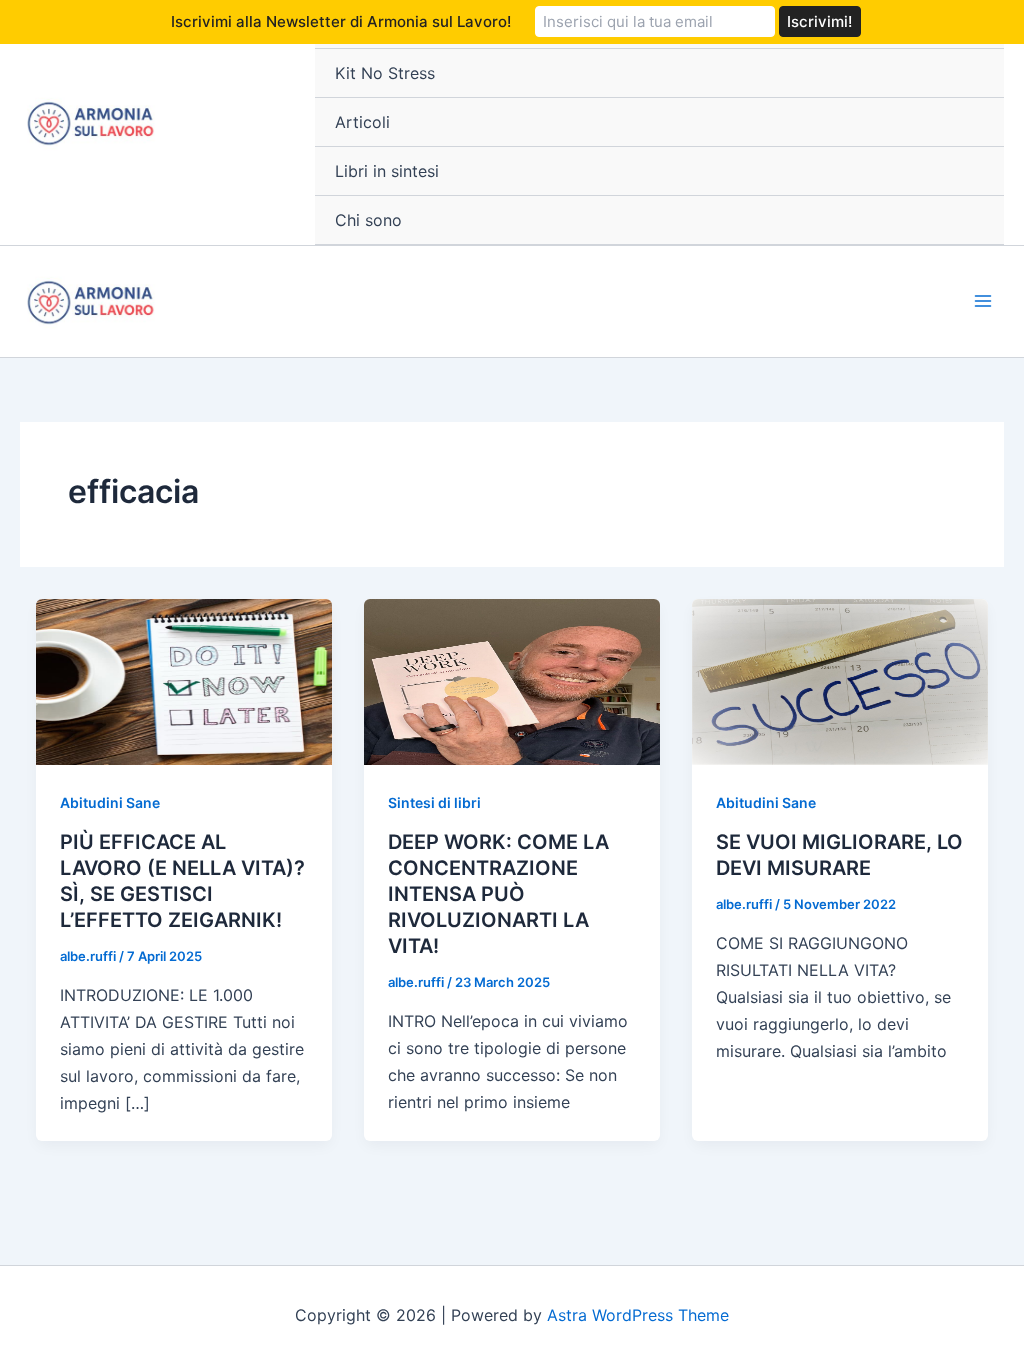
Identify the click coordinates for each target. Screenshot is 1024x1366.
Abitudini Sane (110, 802)
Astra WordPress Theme (638, 1315)
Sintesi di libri (434, 802)
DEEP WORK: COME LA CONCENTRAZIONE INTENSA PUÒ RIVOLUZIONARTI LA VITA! (498, 894)
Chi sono (368, 220)
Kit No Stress (385, 73)
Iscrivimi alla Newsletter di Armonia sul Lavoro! (341, 21)
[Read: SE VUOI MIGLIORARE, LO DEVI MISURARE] (840, 680)
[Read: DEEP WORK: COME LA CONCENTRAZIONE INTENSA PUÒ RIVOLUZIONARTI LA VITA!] (512, 680)
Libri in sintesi (387, 171)
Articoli (362, 122)
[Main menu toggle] (983, 301)
